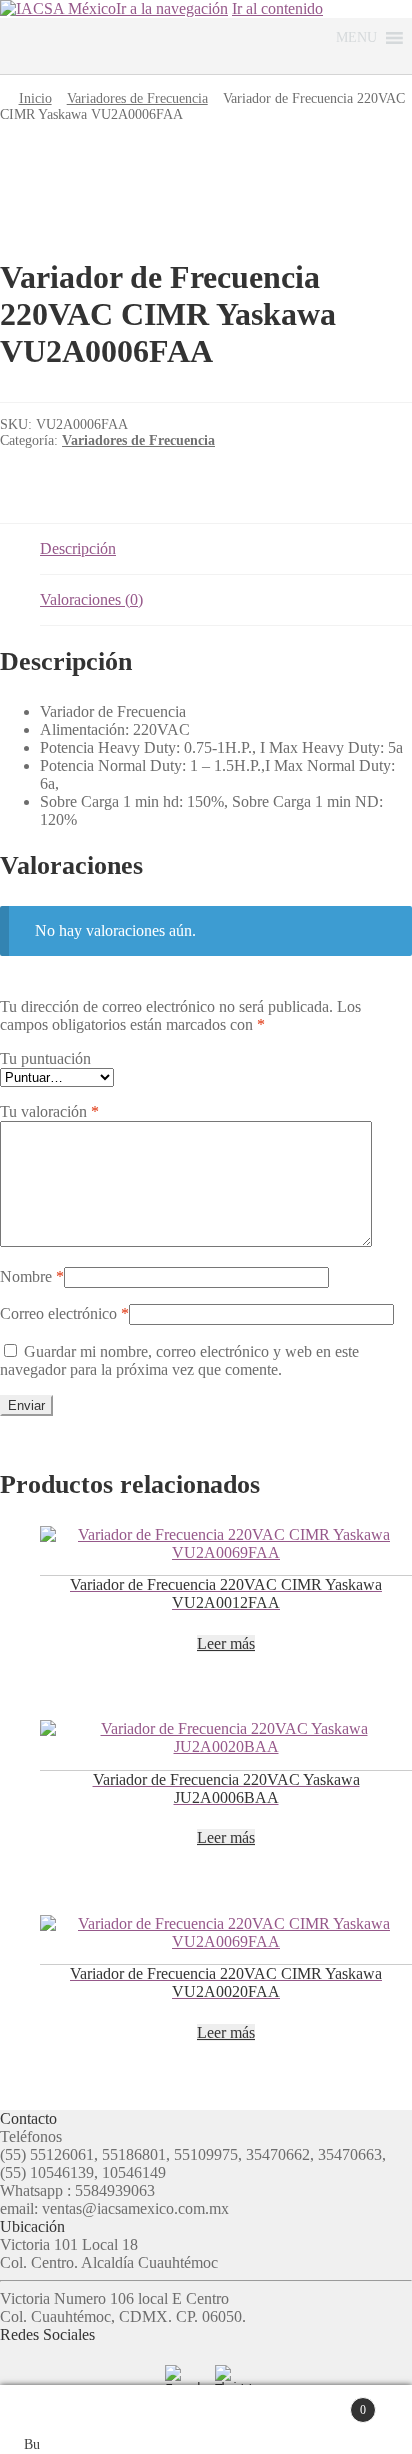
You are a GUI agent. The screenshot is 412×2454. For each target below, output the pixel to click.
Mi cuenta (102, 2420)
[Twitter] (231, 2381)
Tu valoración (49, 1111)
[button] (356, 38)
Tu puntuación (45, 1058)
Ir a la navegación (172, 8)
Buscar (226, 2420)
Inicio (35, 98)
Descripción (78, 548)
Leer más (226, 1643)
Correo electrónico (64, 1313)
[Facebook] (181, 2381)
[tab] (226, 549)
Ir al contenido (277, 8)
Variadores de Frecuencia (137, 98)
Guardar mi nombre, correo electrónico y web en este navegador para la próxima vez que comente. (179, 1360)
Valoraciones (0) (91, 599)
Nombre (32, 1276)
